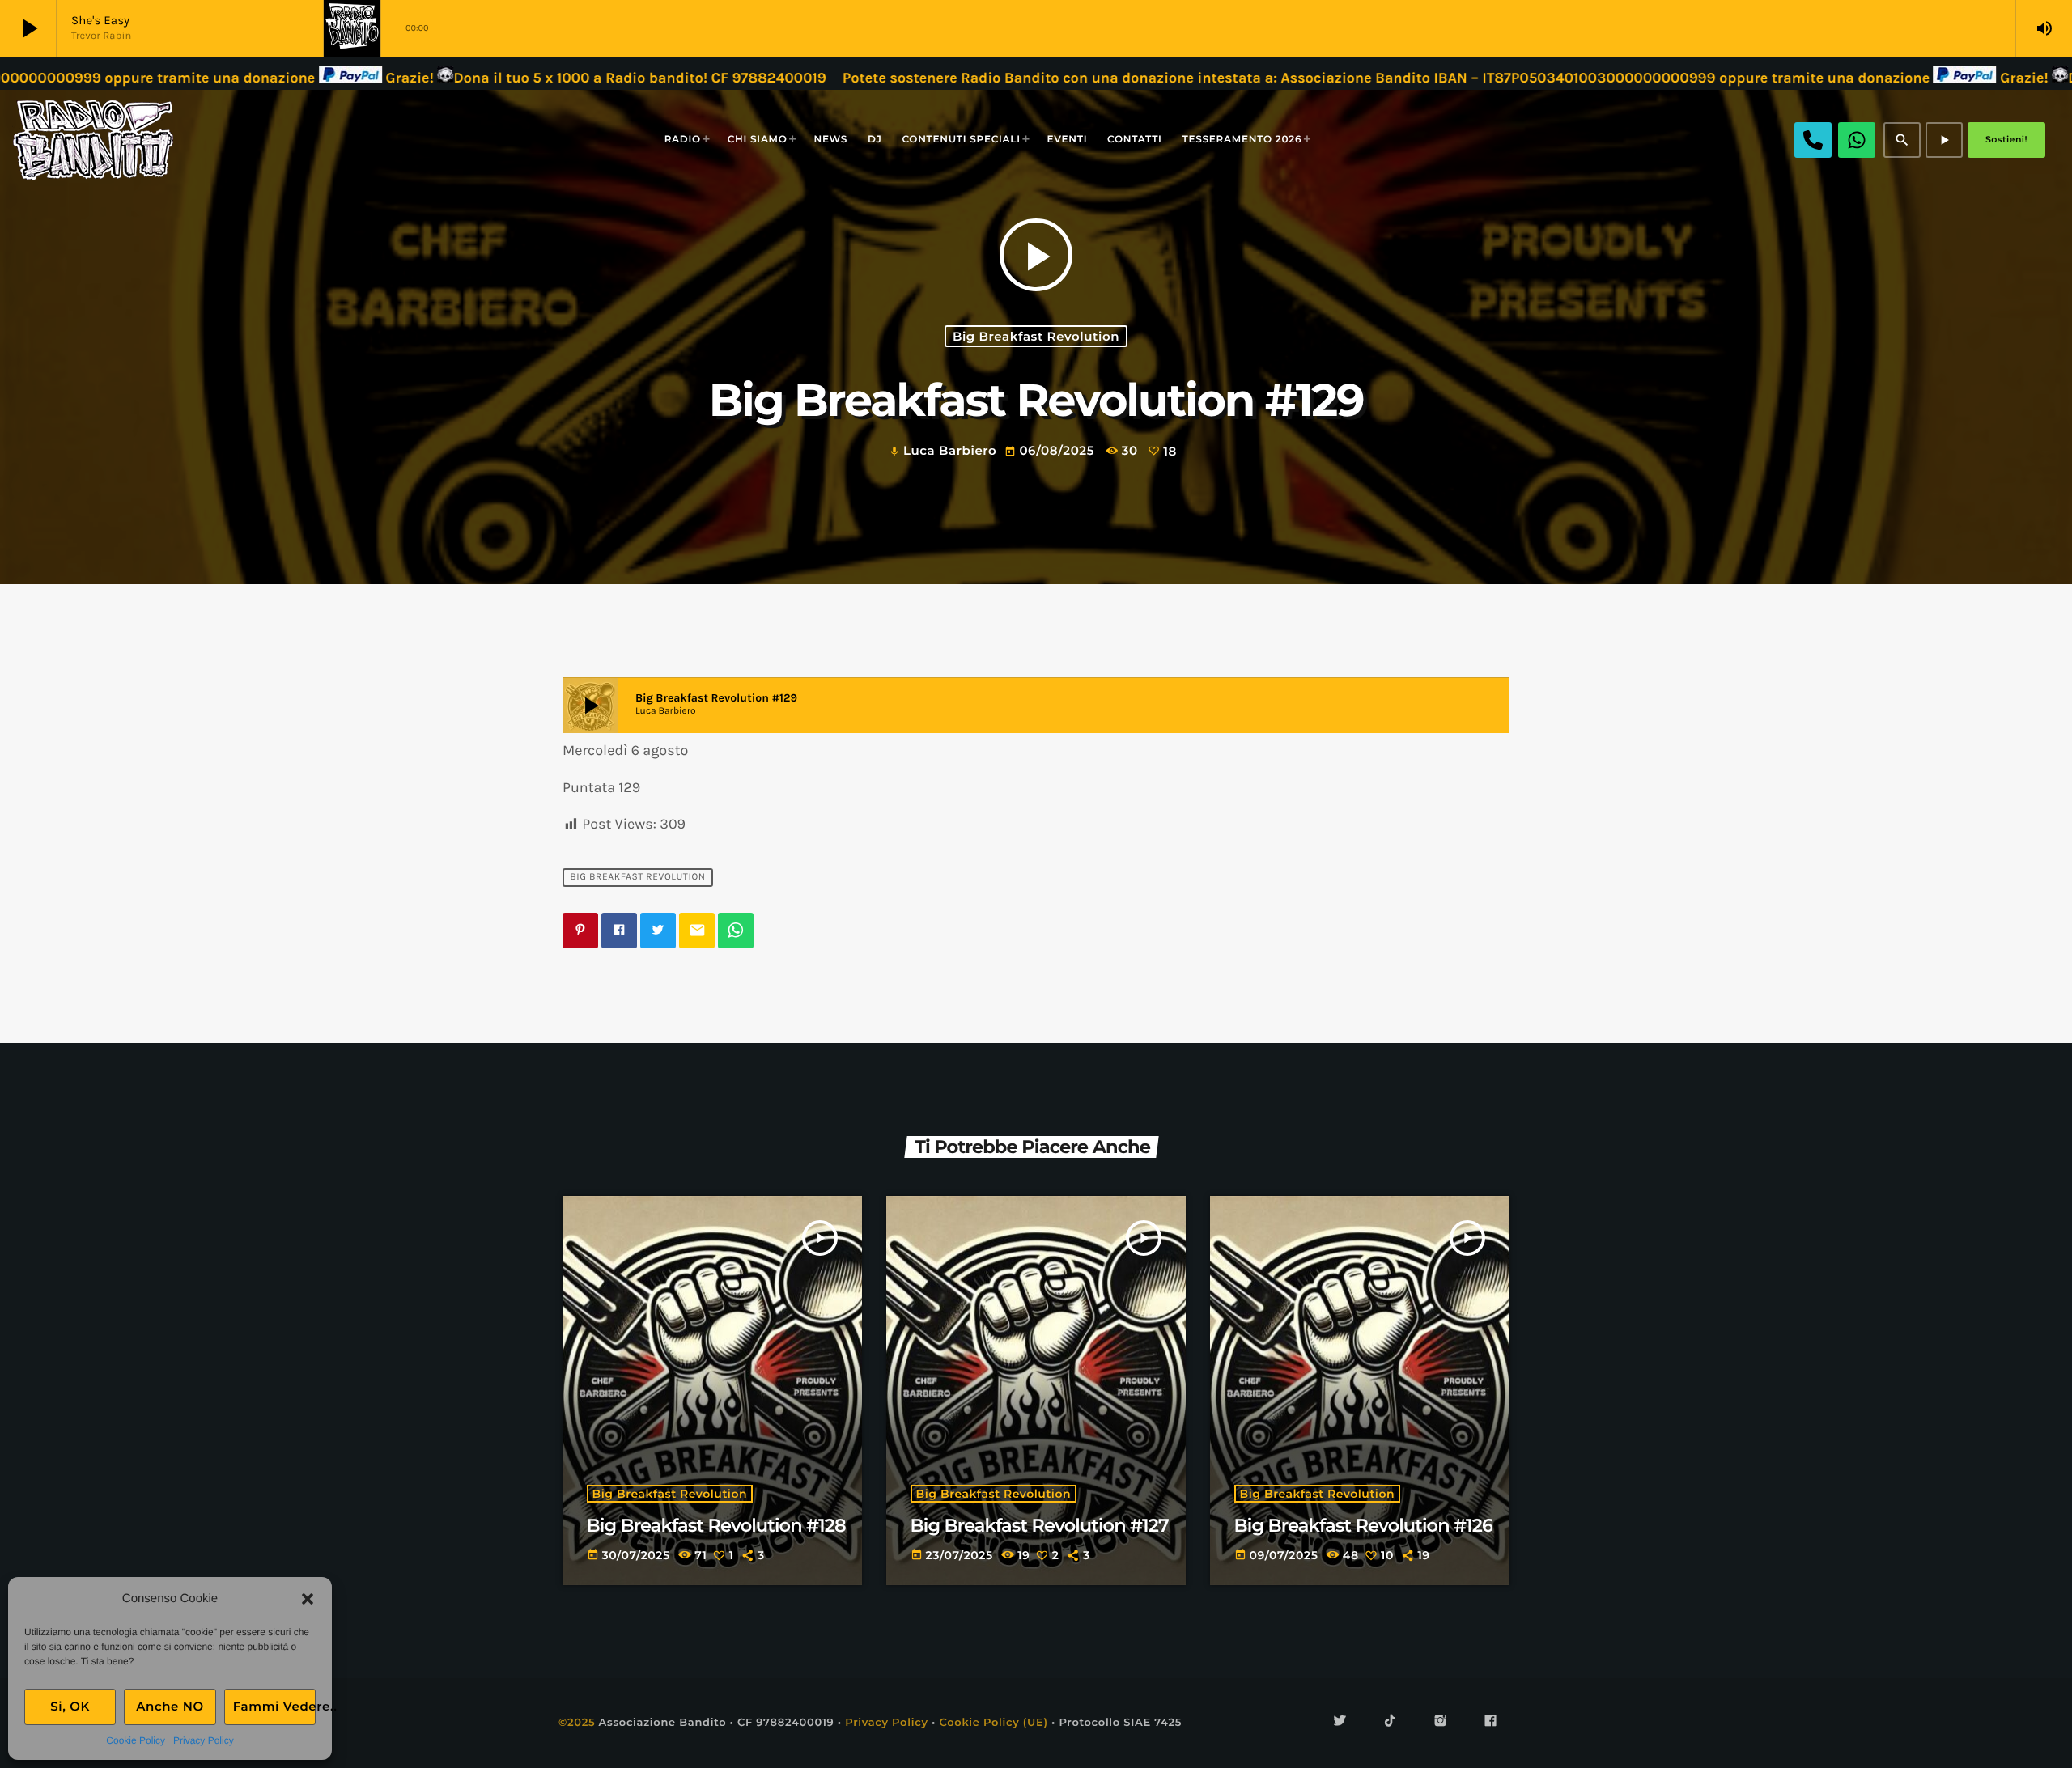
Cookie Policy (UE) (993, 1723)
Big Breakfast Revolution (1036, 336)
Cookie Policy (136, 1740)
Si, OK (70, 1706)
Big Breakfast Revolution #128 (716, 1525)
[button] (308, 1599)
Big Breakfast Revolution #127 (1040, 1525)
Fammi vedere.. (274, 1706)
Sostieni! (2006, 139)
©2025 (577, 1723)
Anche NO (170, 1706)
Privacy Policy (204, 1740)
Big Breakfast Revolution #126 (1364, 1525)
